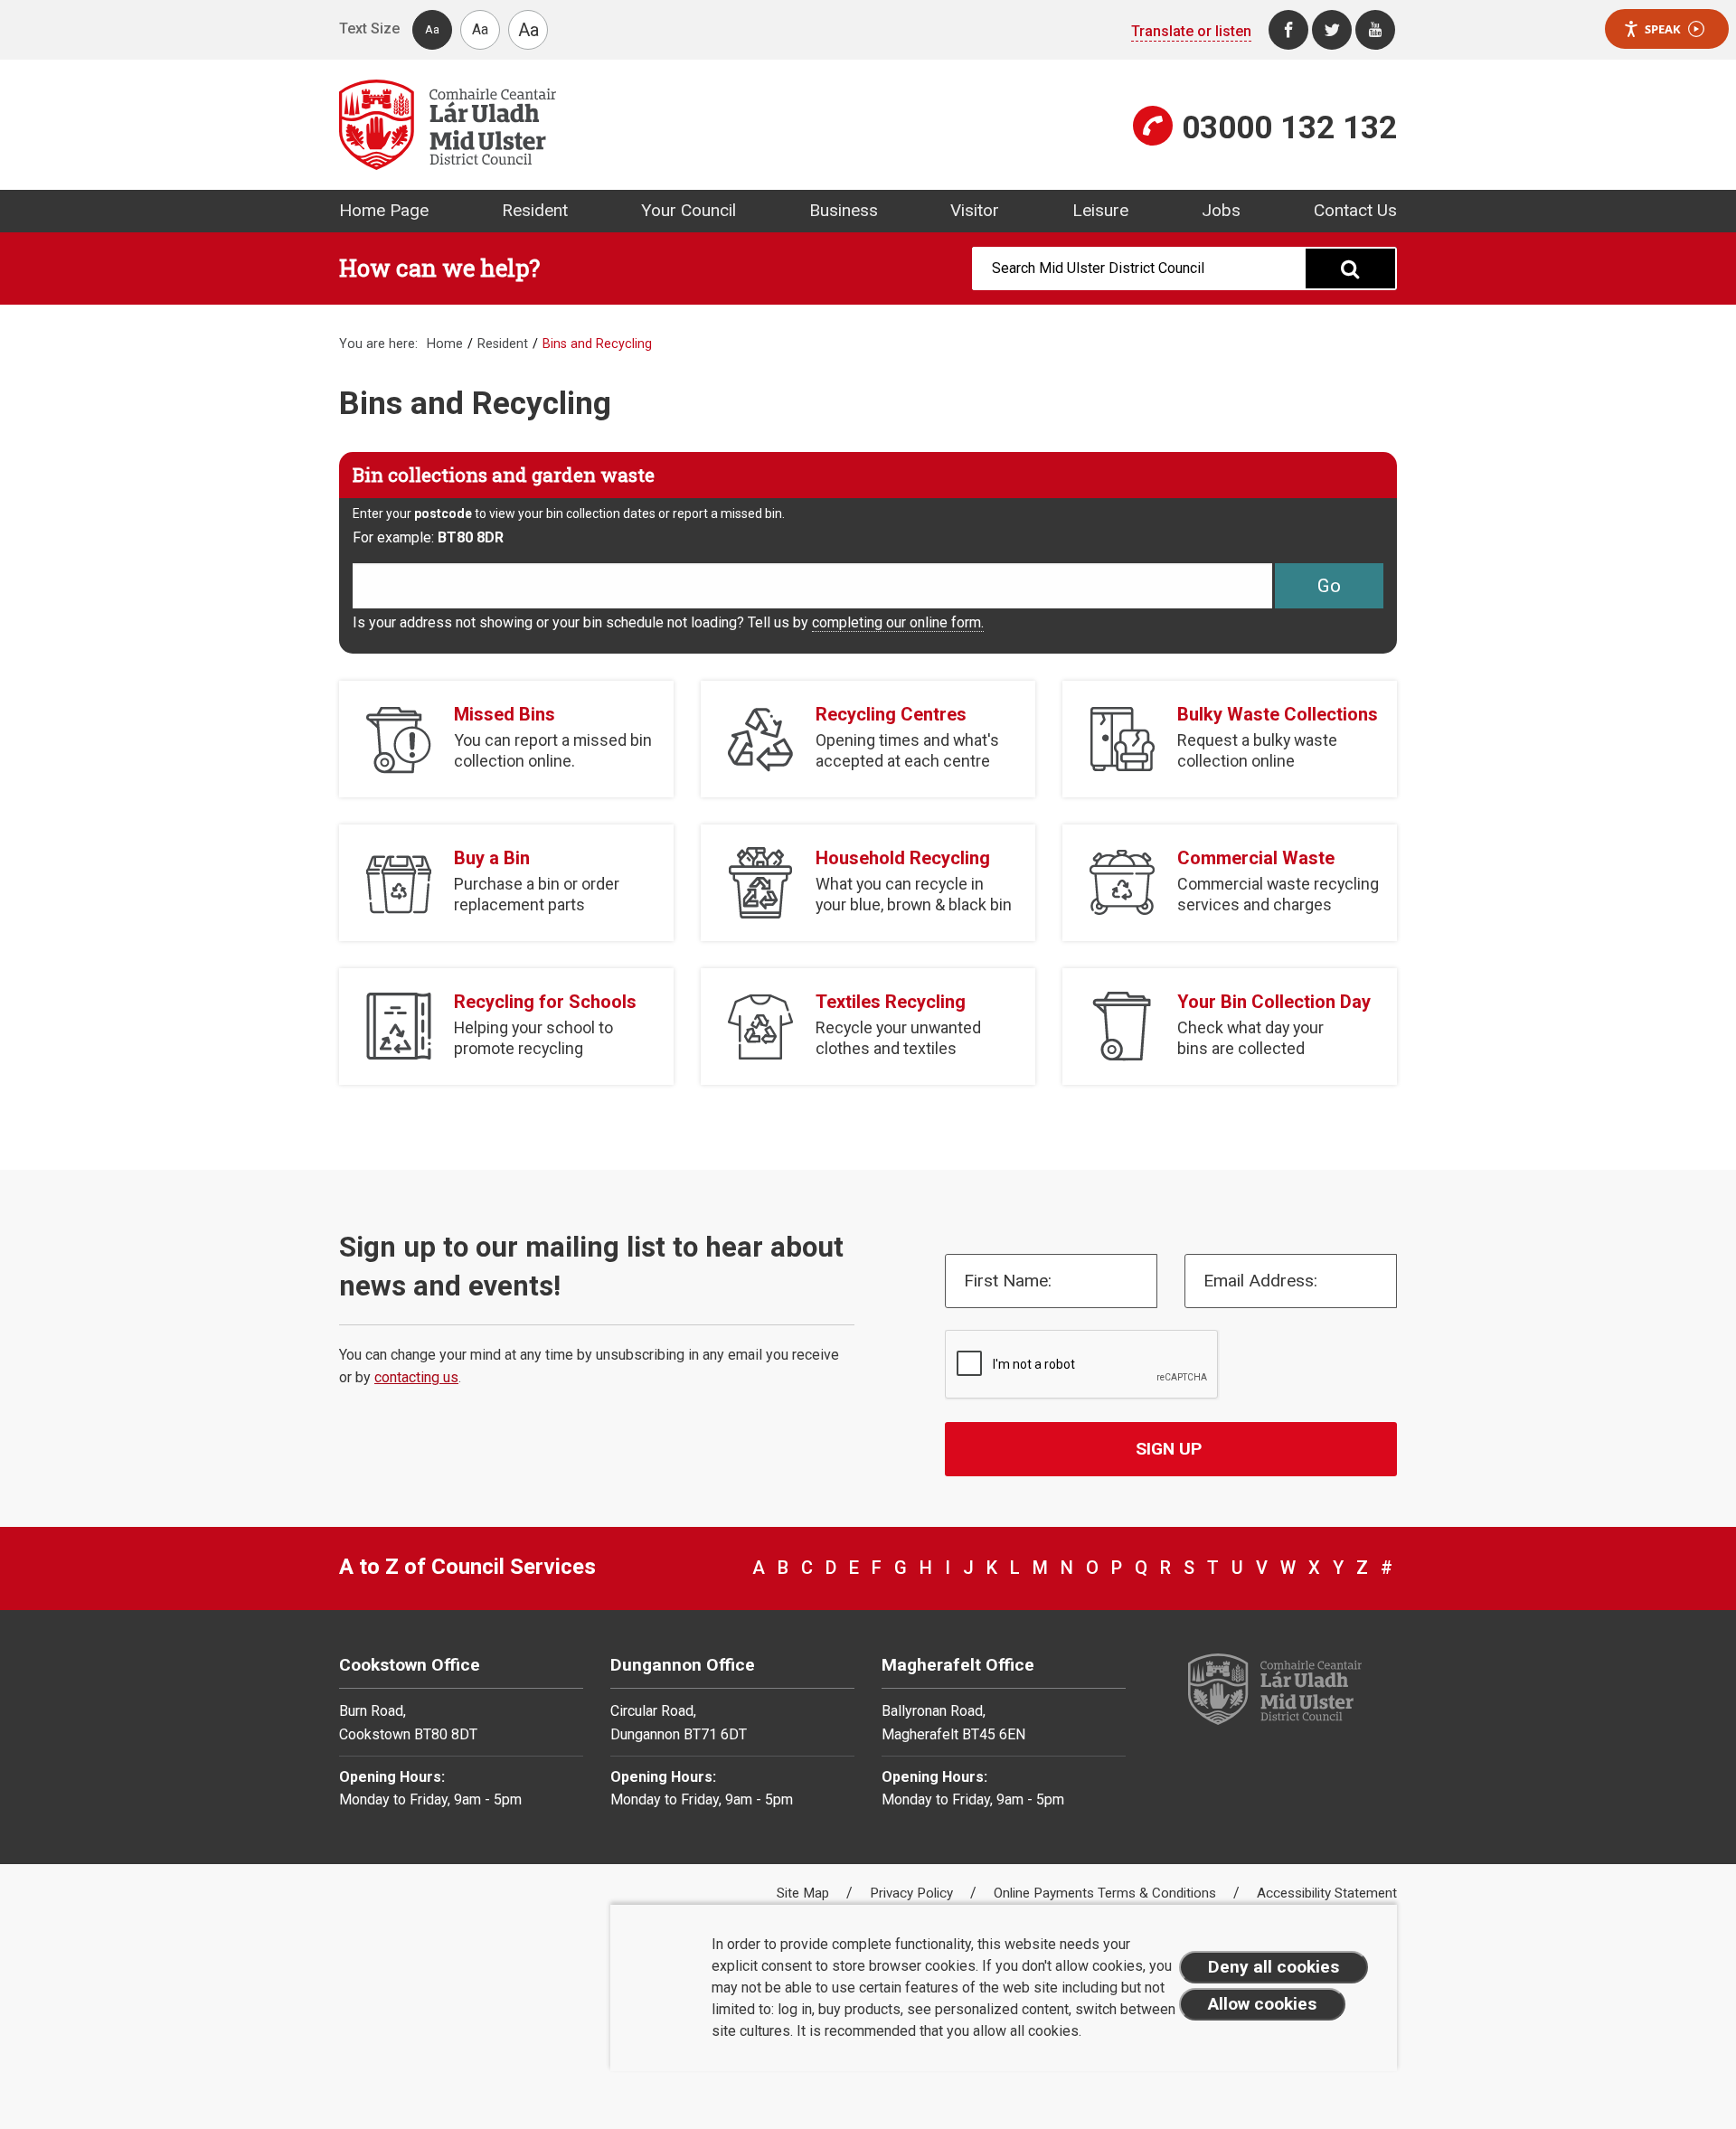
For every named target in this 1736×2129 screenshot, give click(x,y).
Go (1329, 586)
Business (844, 210)
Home (445, 344)
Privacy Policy (913, 1893)
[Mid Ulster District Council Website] (597, 125)
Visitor (975, 210)
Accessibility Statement (1327, 1893)
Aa (432, 29)
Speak (1663, 29)
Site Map (805, 1893)
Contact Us (1355, 210)
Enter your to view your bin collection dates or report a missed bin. (569, 513)
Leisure (1100, 210)
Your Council (689, 210)
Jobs (1221, 210)
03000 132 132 (1289, 127)
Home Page (384, 210)
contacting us (416, 1377)
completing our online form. (898, 622)
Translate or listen (1191, 31)
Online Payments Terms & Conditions (1107, 1893)
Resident (535, 210)
